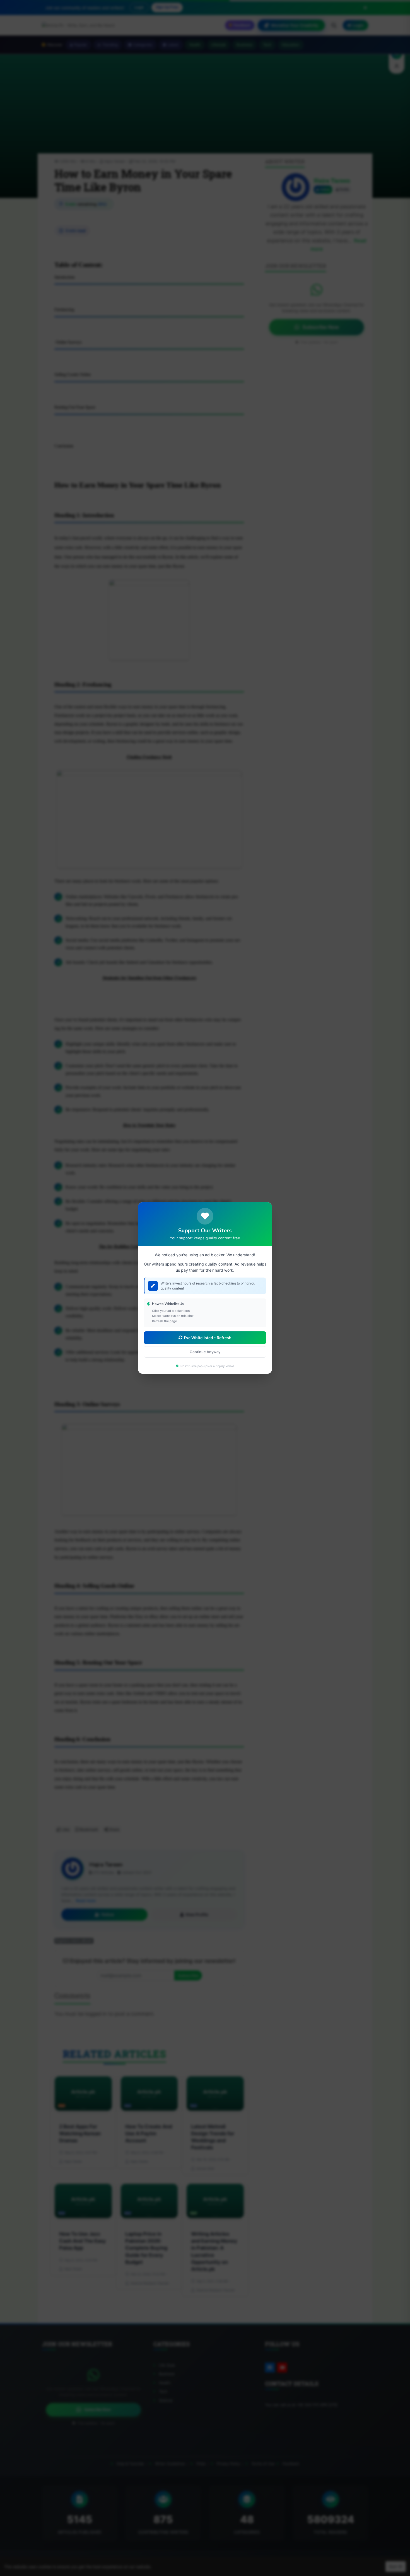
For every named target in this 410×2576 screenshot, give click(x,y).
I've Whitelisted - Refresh (208, 1338)
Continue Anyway (205, 1352)
